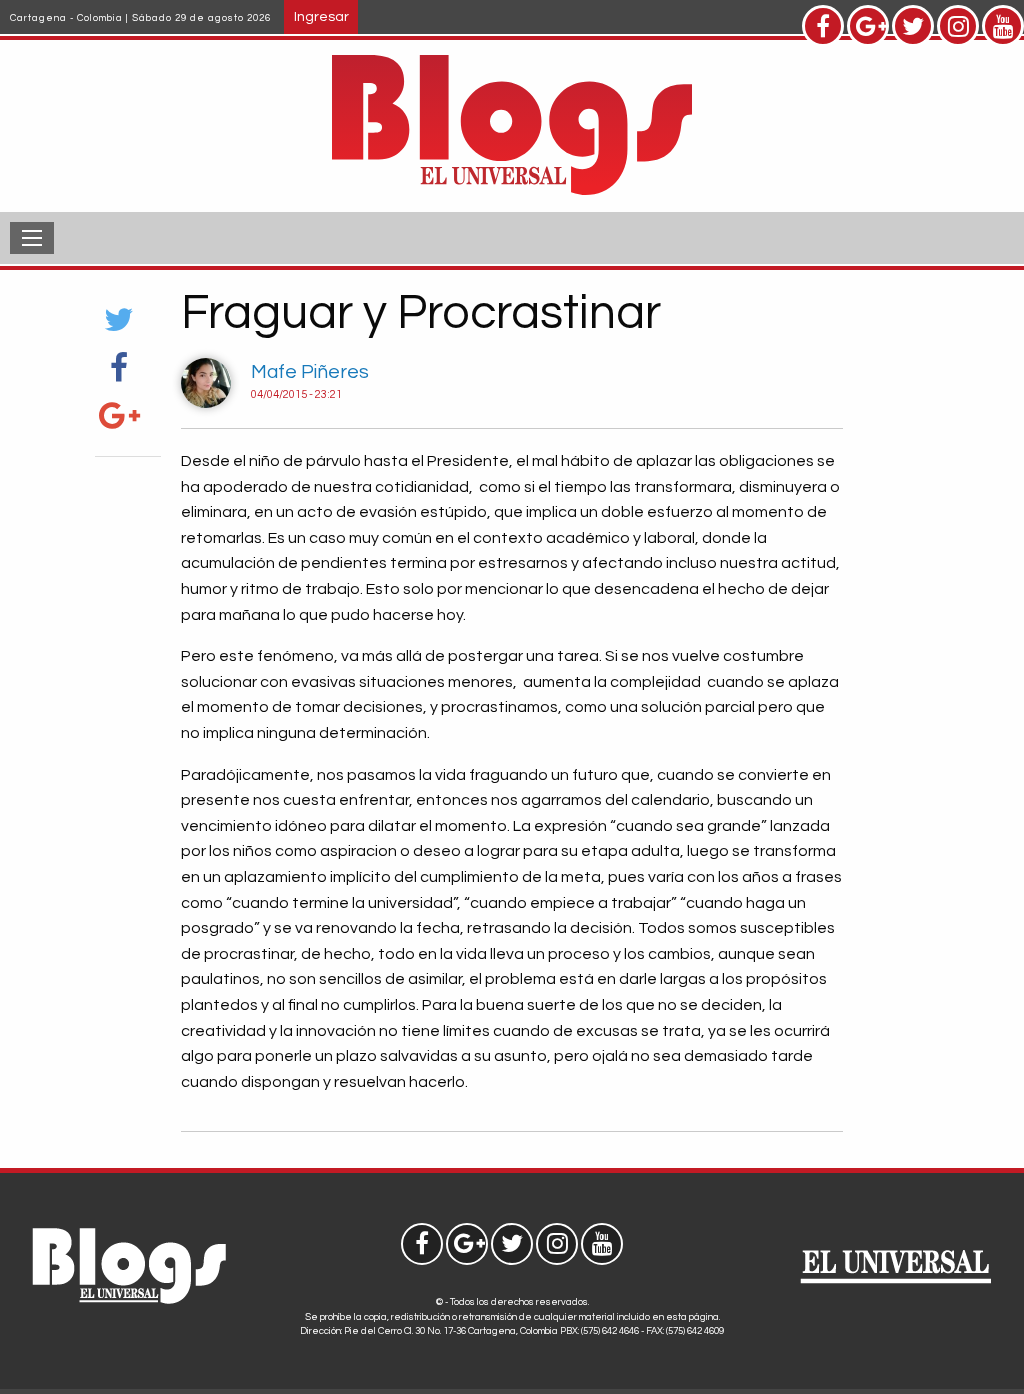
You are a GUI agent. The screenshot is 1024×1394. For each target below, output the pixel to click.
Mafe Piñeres (310, 372)
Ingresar (321, 16)
